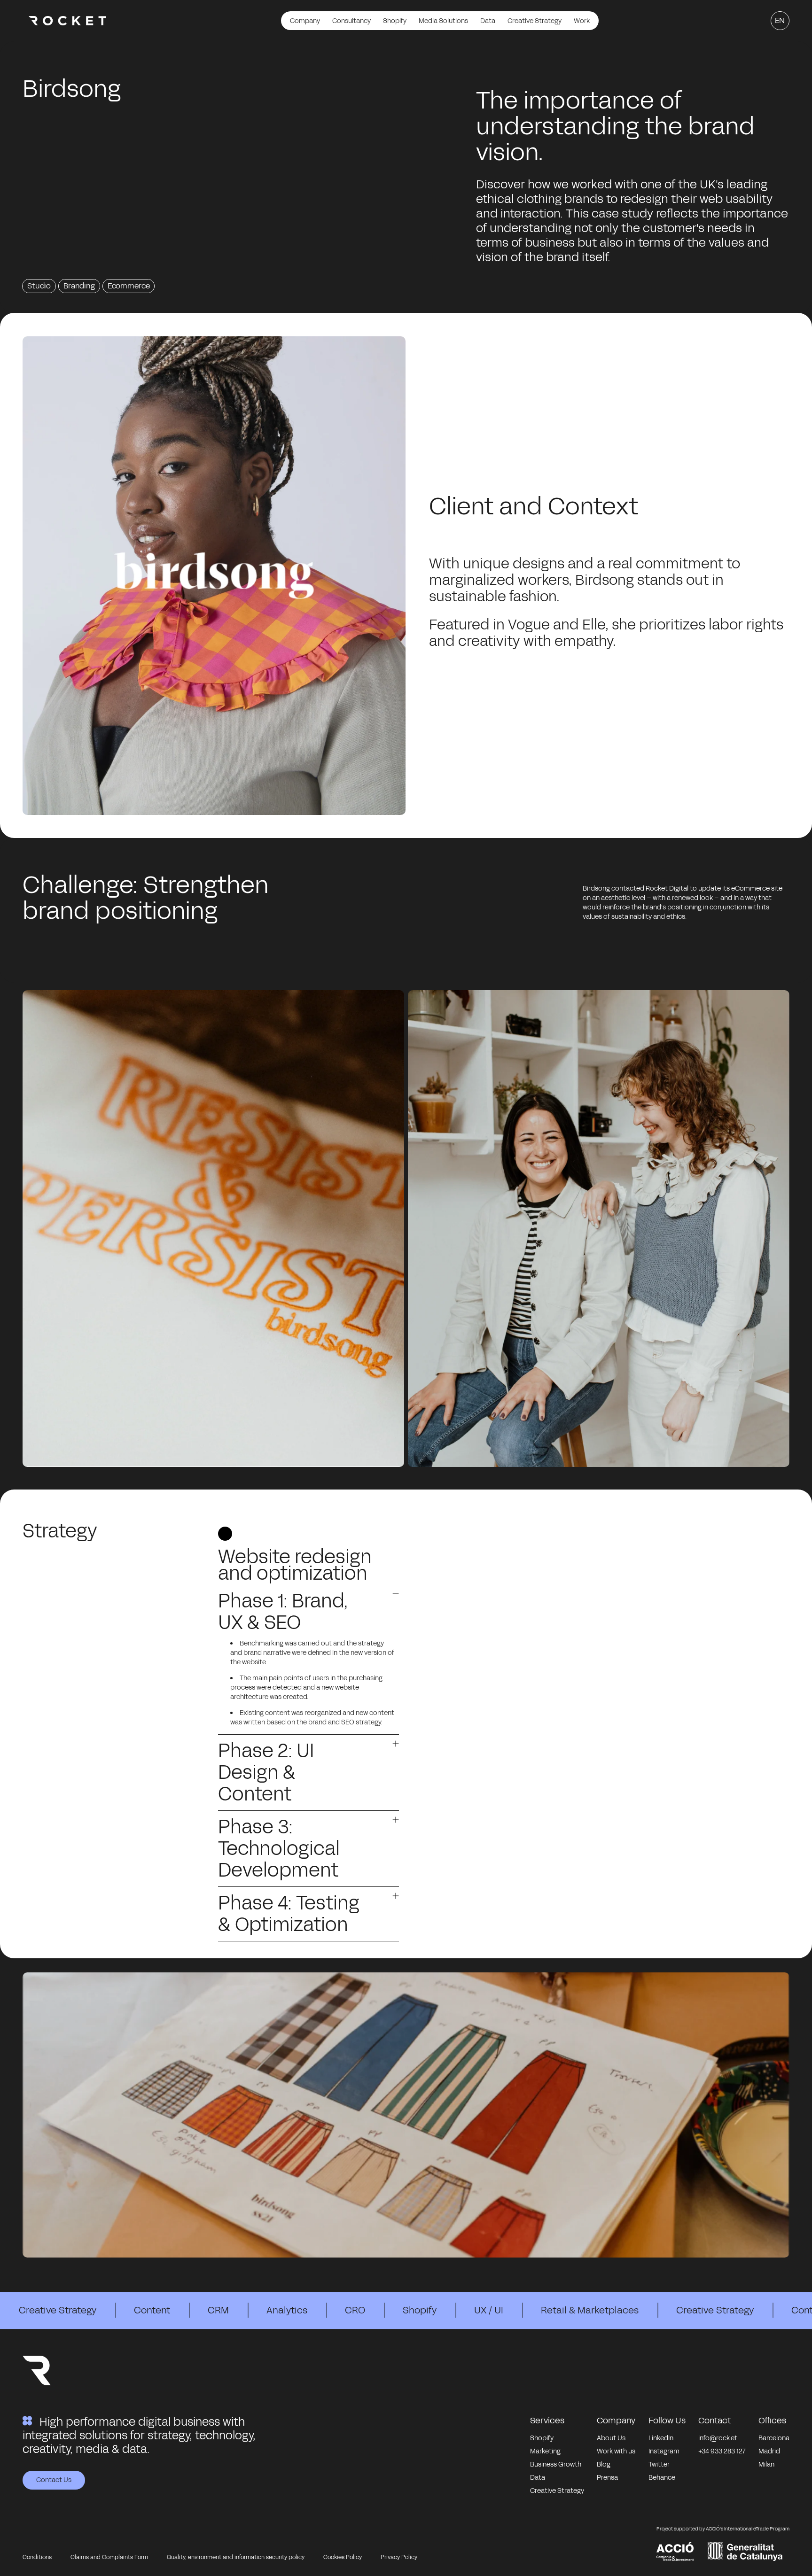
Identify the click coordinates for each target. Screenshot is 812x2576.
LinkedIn (661, 2438)
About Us (611, 2438)
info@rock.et (718, 2438)
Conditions (37, 2557)
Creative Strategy (58, 2310)
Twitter (659, 2464)
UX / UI (489, 2310)
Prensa (607, 2478)
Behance (662, 2478)
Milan (766, 2464)
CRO (355, 2310)
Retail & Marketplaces (590, 2310)
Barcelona (774, 2438)
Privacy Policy (399, 2557)
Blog (604, 2464)
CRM (218, 2310)
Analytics (287, 2310)
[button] (309, 1615)
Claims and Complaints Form (109, 2557)
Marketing (545, 2451)
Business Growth (556, 2464)
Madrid (769, 2451)
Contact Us (54, 2480)
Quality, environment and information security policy (236, 2557)
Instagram (664, 2451)
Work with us (616, 2451)
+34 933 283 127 (722, 2451)
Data (538, 2478)
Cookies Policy (343, 2557)
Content (152, 2310)
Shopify (420, 2310)
